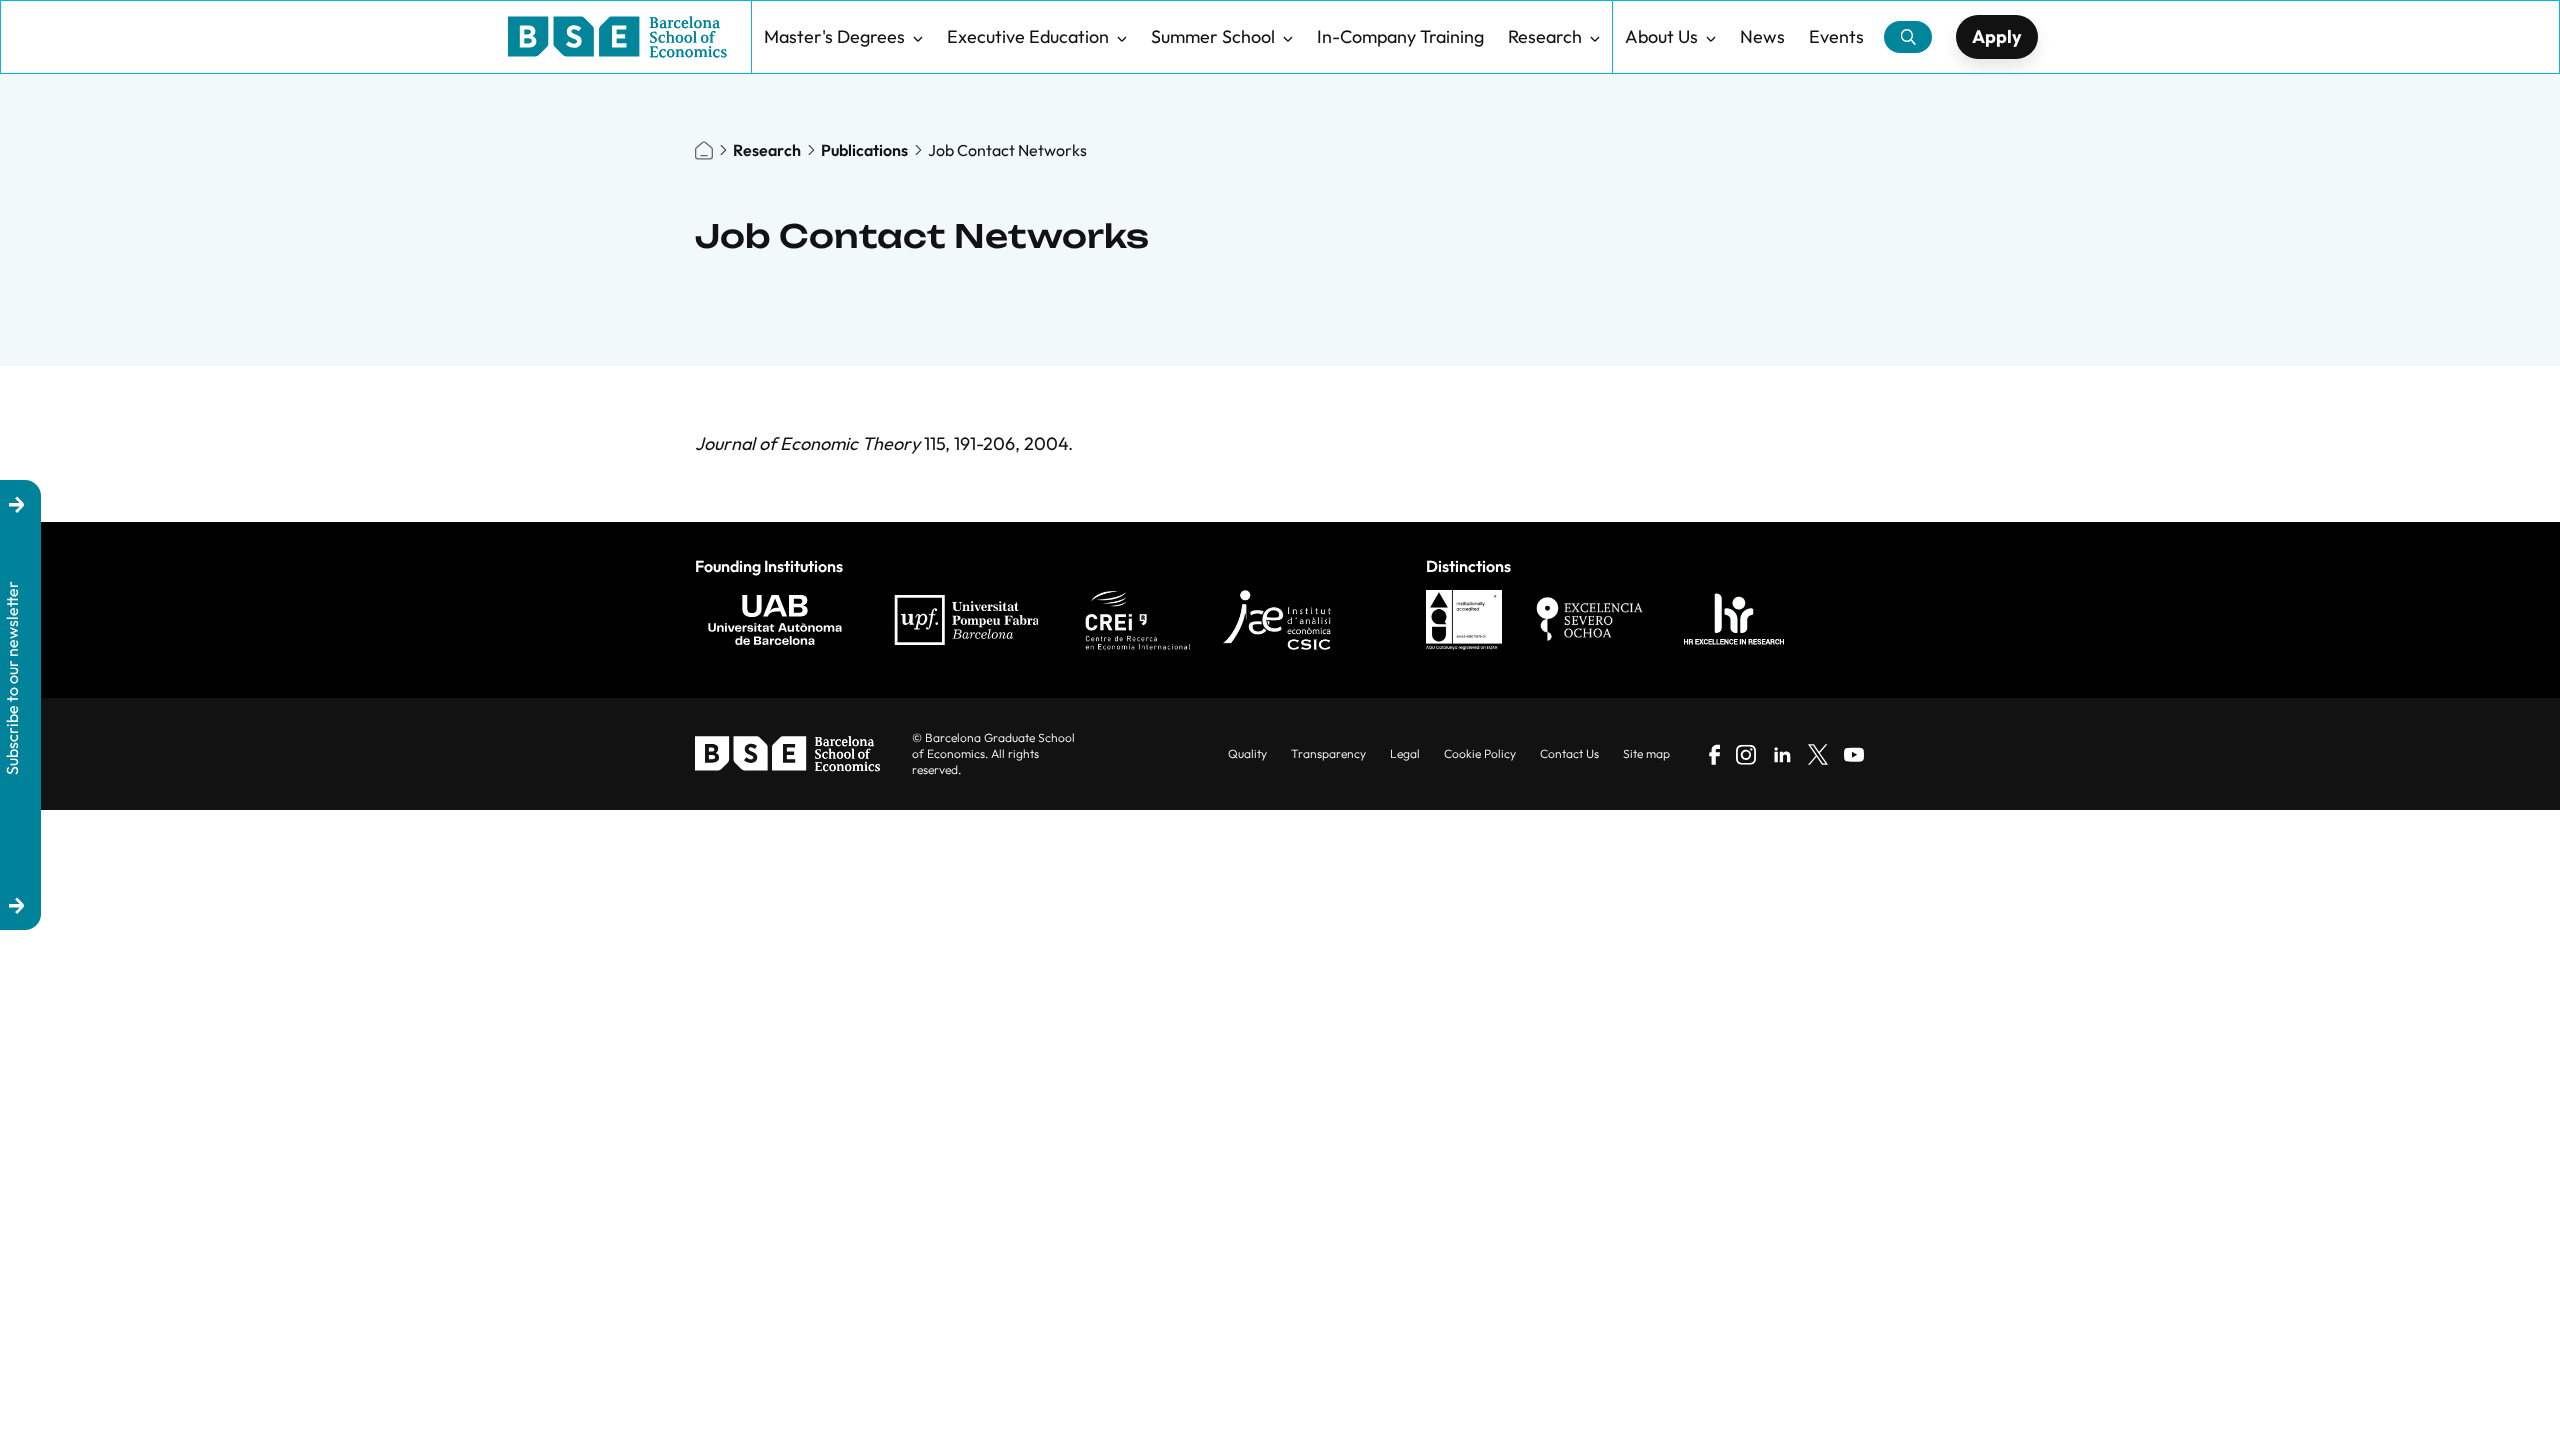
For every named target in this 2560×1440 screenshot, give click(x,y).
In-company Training (1400, 36)
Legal (1405, 753)
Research (1545, 36)
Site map (1646, 753)
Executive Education (1028, 36)
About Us (1661, 36)
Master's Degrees (834, 36)
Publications (864, 150)
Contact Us (1569, 753)
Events (1836, 36)
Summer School (1213, 36)
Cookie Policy (1480, 753)
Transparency (1328, 753)
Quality (1247, 753)
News (1762, 36)
